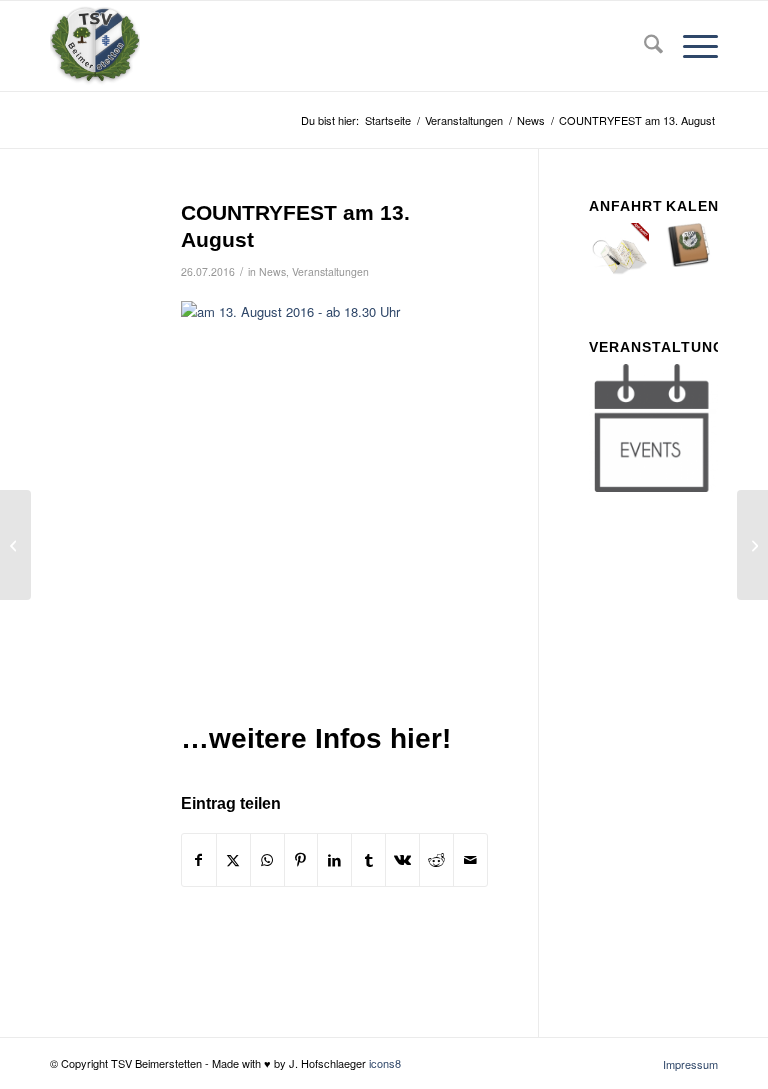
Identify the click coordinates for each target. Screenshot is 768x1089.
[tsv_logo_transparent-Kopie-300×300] (95, 46)
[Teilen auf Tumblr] (368, 860)
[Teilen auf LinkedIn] (334, 860)
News (272, 271)
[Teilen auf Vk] (402, 860)
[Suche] (643, 46)
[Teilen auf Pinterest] (301, 860)
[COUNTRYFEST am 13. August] (90, 245)
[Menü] (690, 46)
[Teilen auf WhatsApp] (267, 860)
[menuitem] (643, 46)
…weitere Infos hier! (316, 738)
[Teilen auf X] (233, 860)
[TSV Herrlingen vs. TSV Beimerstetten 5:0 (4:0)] (15, 545)
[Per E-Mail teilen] (470, 860)
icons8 (385, 1063)
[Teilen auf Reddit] (436, 860)
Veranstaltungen (330, 271)
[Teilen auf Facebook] (199, 860)
